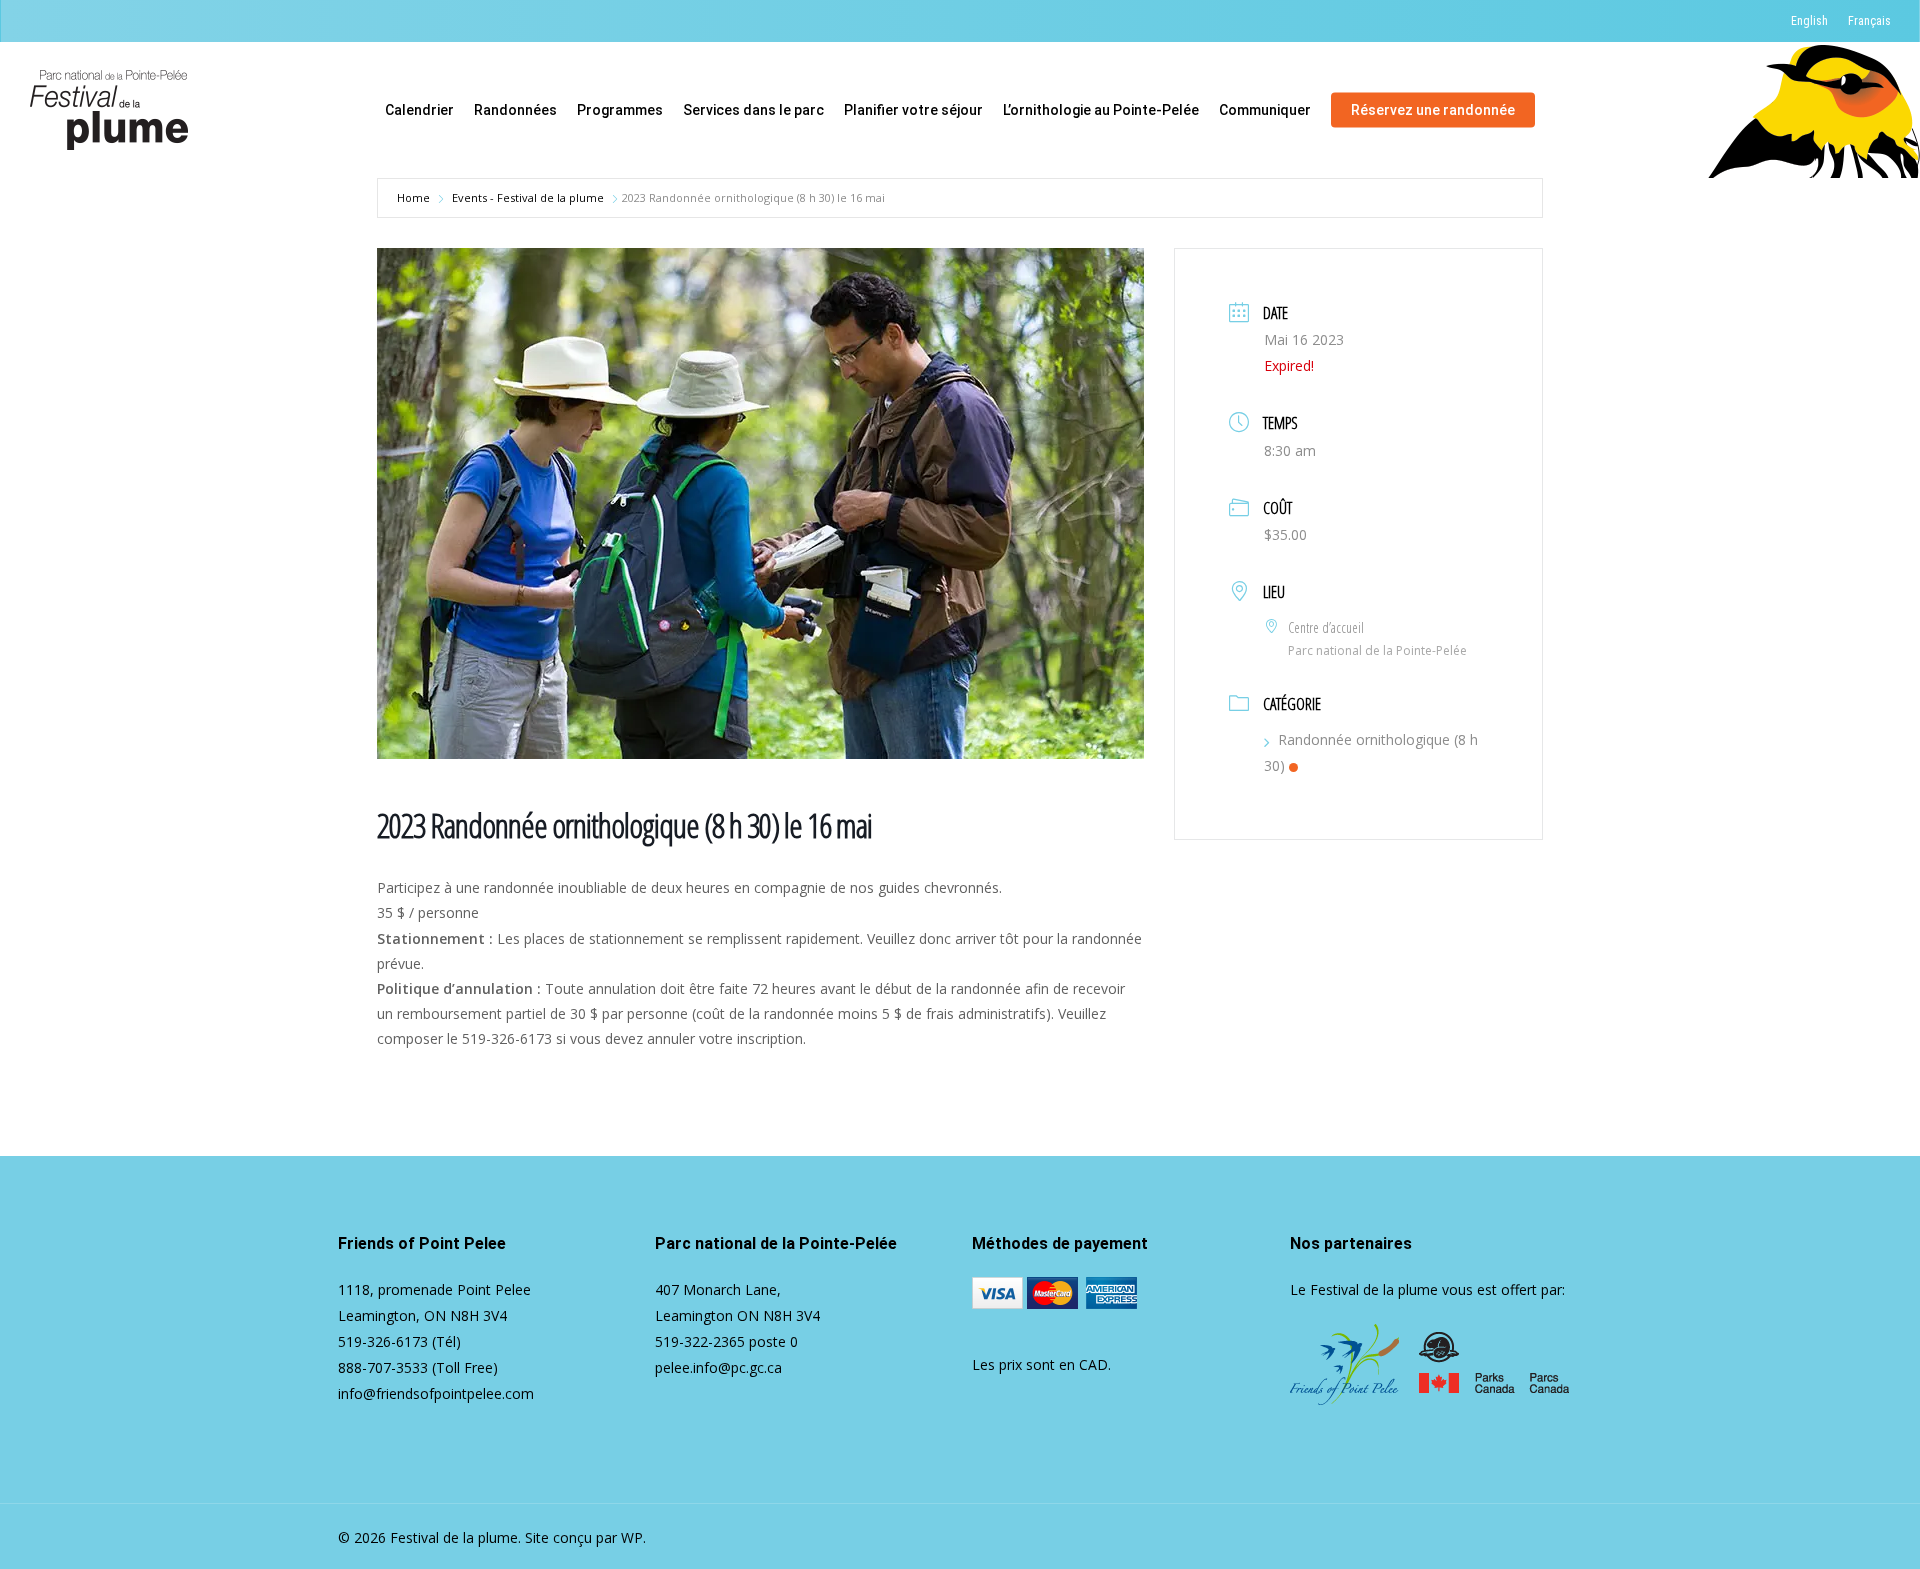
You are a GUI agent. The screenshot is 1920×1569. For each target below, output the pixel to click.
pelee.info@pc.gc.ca (718, 1367)
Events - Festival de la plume (528, 197)
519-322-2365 (700, 1341)
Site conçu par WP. (585, 1537)
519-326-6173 (383, 1341)
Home (413, 197)
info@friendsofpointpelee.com (436, 1393)
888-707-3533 (383, 1367)
